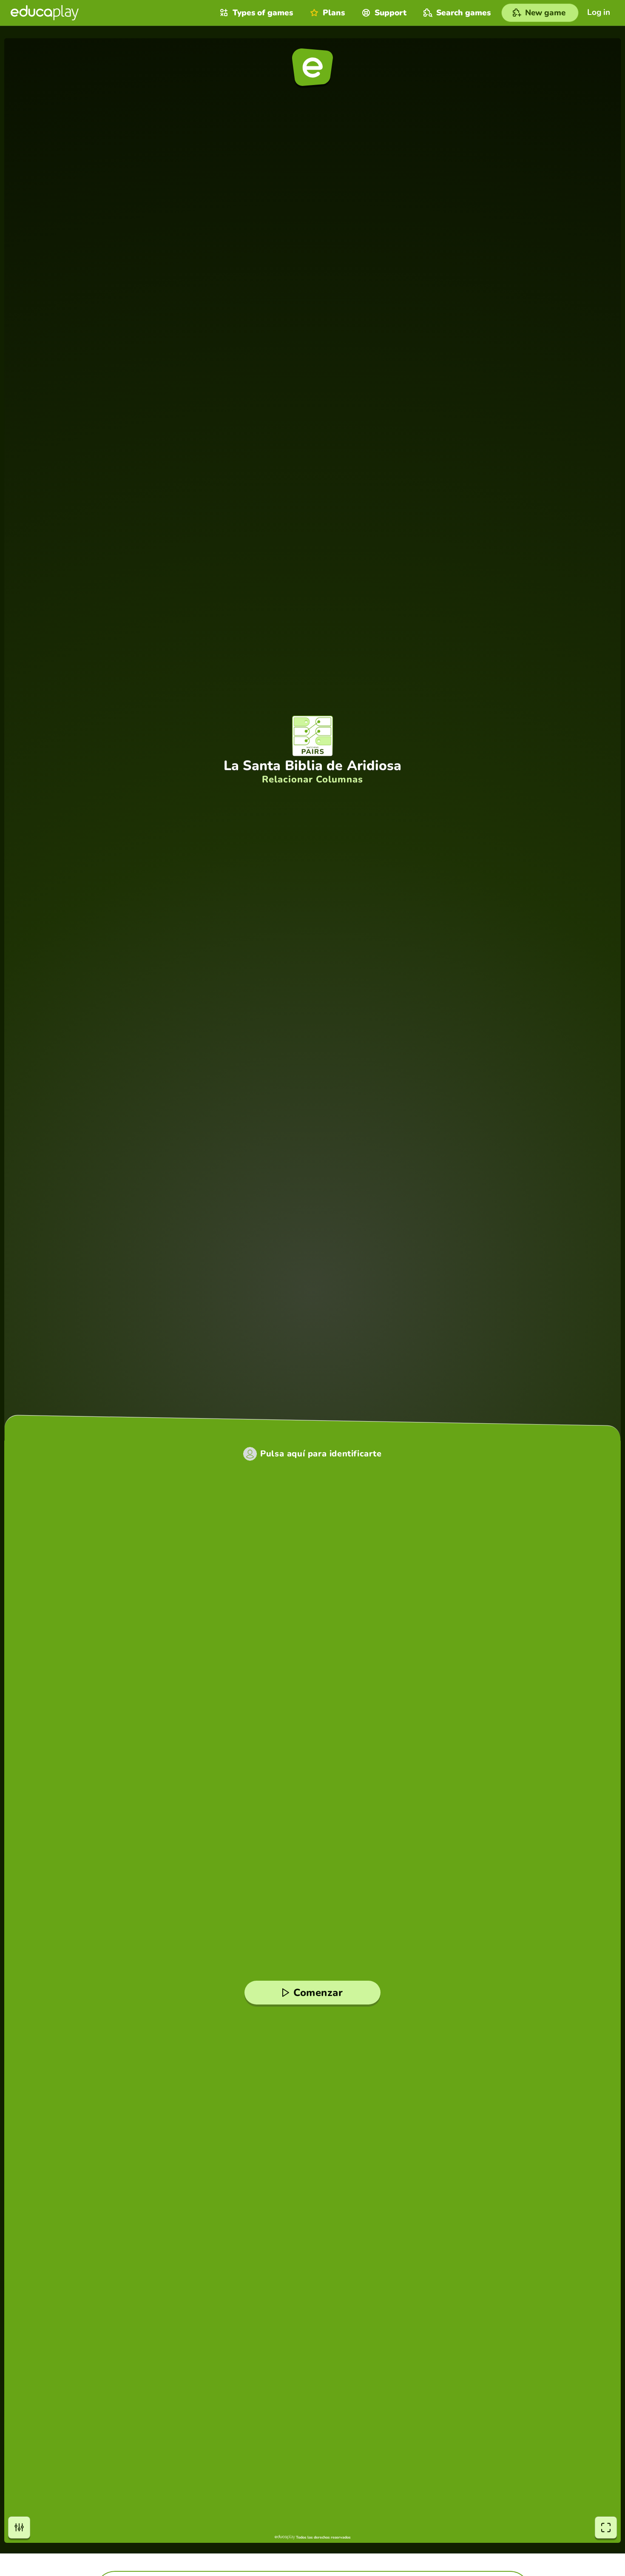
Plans (334, 13)
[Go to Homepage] (45, 13)
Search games (463, 13)
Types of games (263, 13)
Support (391, 13)
